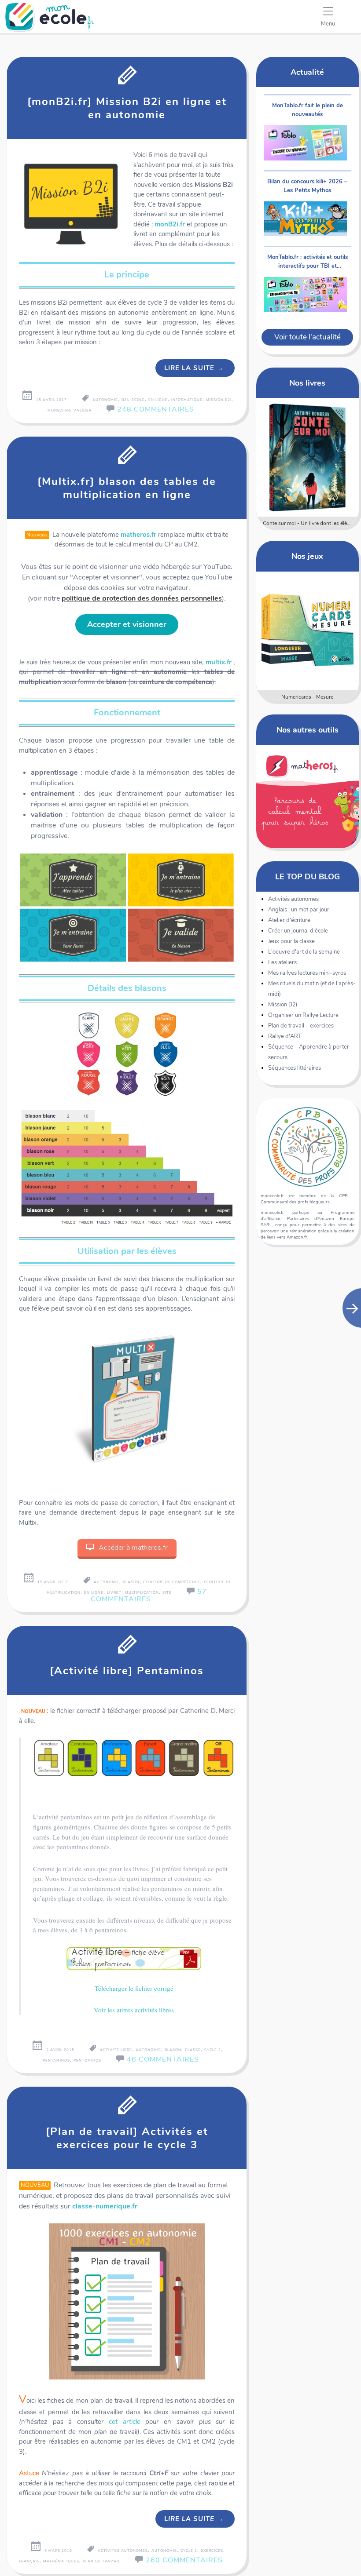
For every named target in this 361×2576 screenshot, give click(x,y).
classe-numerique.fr (105, 2206)
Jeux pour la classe (291, 941)
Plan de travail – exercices (301, 1026)
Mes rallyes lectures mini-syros (307, 973)
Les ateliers (282, 962)
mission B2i (219, 400)
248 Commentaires (156, 409)
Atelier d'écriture (289, 920)
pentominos (87, 2060)
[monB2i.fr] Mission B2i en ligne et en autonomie (127, 108)
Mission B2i (283, 1005)
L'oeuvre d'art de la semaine (304, 952)
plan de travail (101, 2561)
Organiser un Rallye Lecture (303, 1015)
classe (193, 2050)
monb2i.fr (59, 410)
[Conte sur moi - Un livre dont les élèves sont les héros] (308, 457)
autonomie (105, 400)
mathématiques (61, 2561)
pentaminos (56, 2060)
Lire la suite (194, 368)
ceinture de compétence (172, 1582)
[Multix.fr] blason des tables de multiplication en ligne (127, 488)
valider (83, 410)
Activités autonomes (293, 899)
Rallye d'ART (285, 1036)
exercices (212, 2551)
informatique (187, 400)
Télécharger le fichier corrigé (134, 1988)
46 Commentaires (163, 2059)
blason (131, 1582)
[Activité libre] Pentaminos (127, 1671)
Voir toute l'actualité (308, 337)
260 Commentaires (184, 2560)
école (138, 400)
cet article (125, 2422)
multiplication (142, 1593)
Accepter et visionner (127, 624)
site (167, 1593)
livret (114, 1593)
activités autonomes (123, 2551)
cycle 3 (213, 2050)
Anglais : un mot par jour (299, 910)
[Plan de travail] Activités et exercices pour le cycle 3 (127, 2138)
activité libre (116, 2050)
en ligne (158, 400)
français (29, 2561)
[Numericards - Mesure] (308, 631)
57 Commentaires (149, 1595)
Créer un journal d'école (298, 931)
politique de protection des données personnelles (142, 598)
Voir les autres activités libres (134, 2010)
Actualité (307, 72)
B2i (125, 400)
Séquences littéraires (295, 1068)
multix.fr (219, 662)
